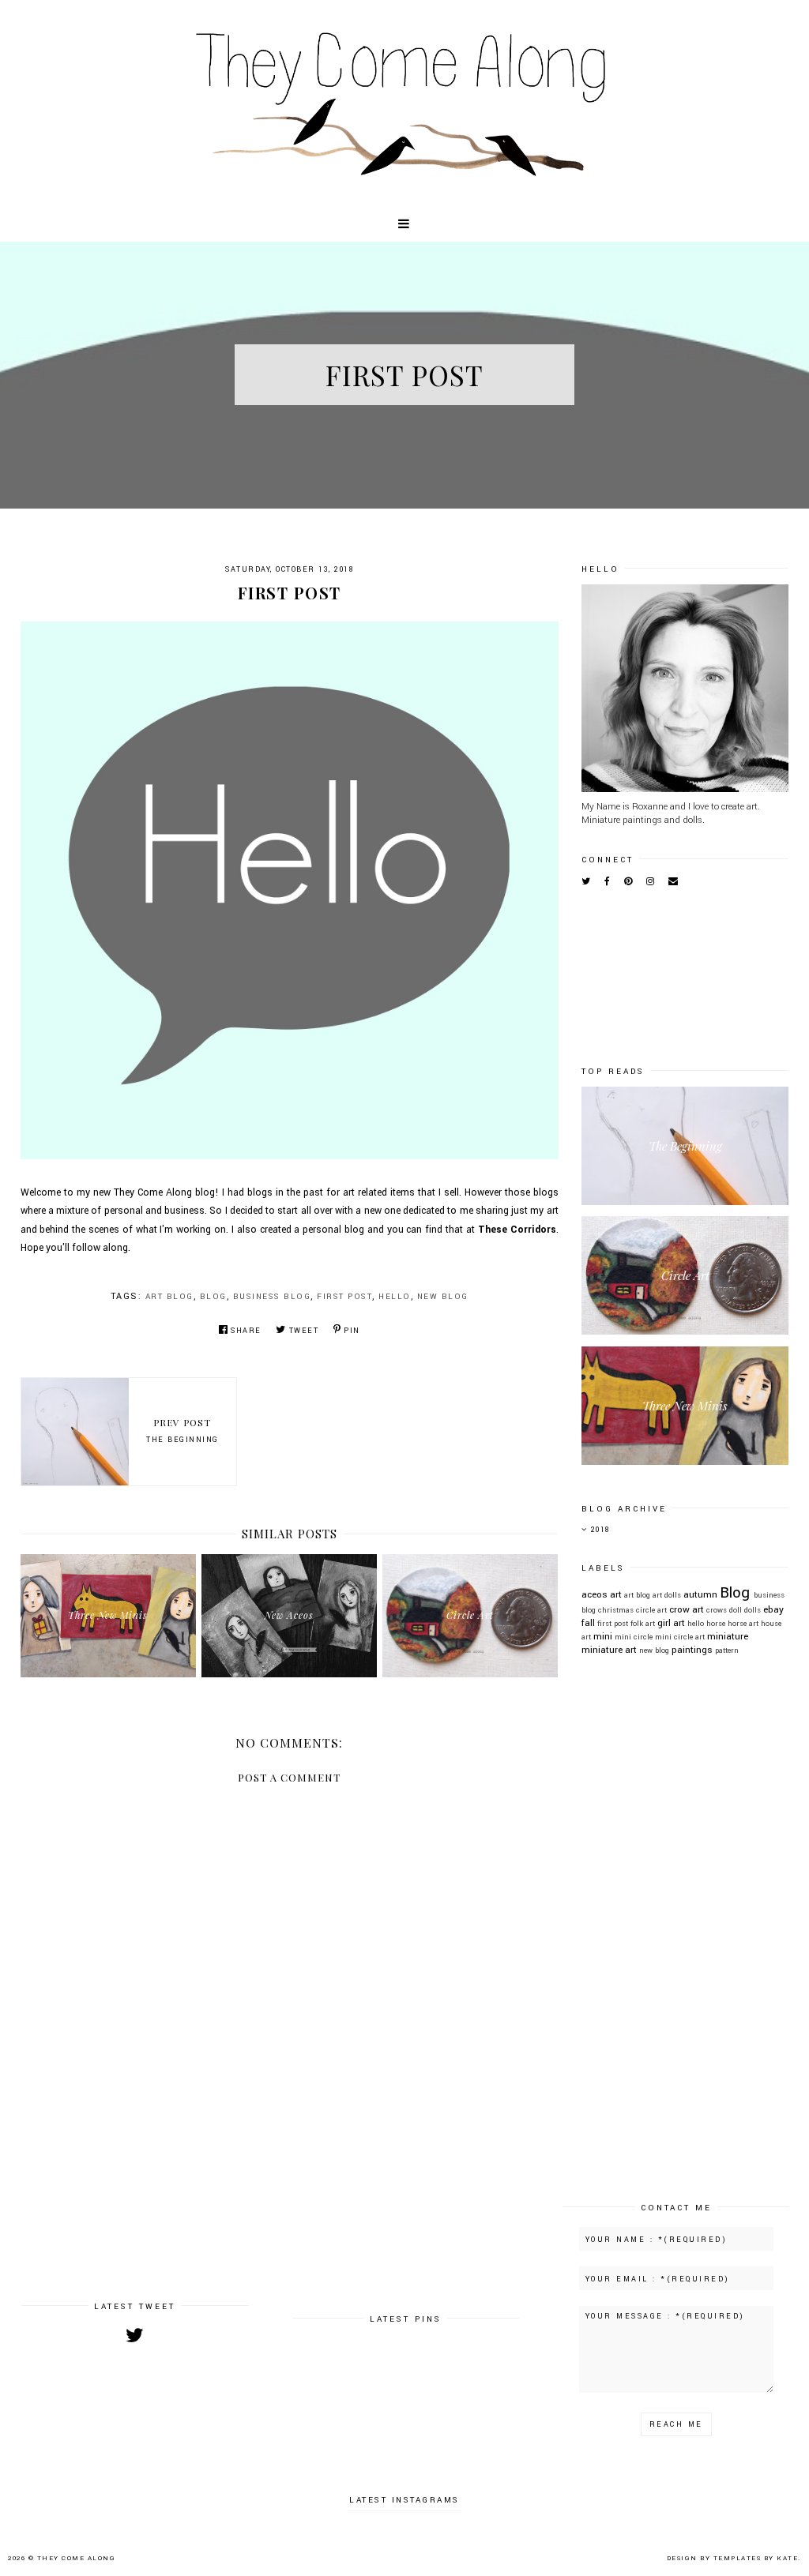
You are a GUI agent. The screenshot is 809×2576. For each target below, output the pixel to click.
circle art (651, 1610)
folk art (643, 1624)
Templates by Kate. (757, 2558)
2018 (600, 1530)
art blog (169, 1297)
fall (588, 1623)
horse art (743, 1624)
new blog (443, 1297)
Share (246, 1331)
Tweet (304, 1331)
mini (603, 1637)
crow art (687, 1610)
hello (395, 1297)
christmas (616, 1610)
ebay (773, 1610)
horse (716, 1624)
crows (717, 1610)
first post (344, 1297)
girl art (671, 1623)
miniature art (609, 1650)
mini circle (634, 1637)
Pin (352, 1331)
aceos (595, 1595)
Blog (213, 1297)
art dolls (667, 1595)
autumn (700, 1595)
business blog (272, 1297)
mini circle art (680, 1637)
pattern (727, 1650)
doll (736, 1610)
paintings (692, 1650)
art (616, 1595)
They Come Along (77, 2558)
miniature (728, 1637)
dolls (753, 1610)
